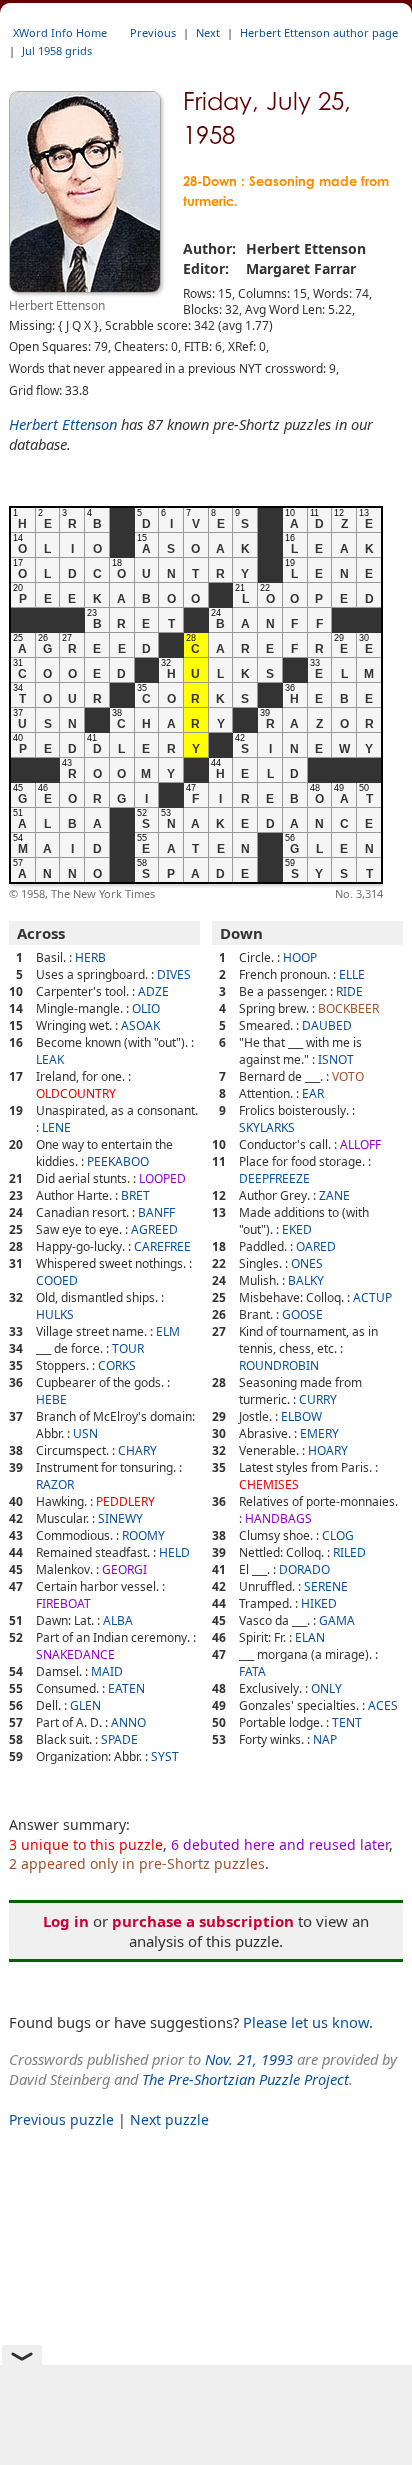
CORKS (117, 1365)
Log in (66, 1921)
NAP (325, 1739)
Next (208, 32)
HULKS (55, 1314)
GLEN (85, 1705)
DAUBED (327, 1025)
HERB (90, 957)
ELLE (352, 974)
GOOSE (302, 1314)
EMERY (319, 1433)
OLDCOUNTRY (76, 1093)
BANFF (156, 1212)
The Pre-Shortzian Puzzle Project (245, 2079)
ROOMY (143, 1535)
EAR (313, 1093)
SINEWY (120, 1518)
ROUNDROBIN (279, 1365)
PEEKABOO (118, 1161)
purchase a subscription (203, 1921)
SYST (165, 1756)
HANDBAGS (278, 1518)
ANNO (128, 1722)
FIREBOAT (63, 1603)
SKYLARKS (267, 1127)
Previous (153, 32)
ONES (307, 1263)
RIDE (349, 991)
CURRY (318, 1399)
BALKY (306, 1280)
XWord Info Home (60, 32)
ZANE (334, 1195)
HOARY (328, 1450)
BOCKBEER (348, 1008)
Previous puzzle (61, 2119)
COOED (57, 1280)
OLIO (146, 1008)
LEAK (50, 1059)
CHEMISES (269, 1484)
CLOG (338, 1535)
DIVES (174, 974)
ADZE (153, 991)
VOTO (348, 1076)
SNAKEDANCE (75, 1654)
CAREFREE (162, 1246)
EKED (297, 1229)
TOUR (128, 1348)
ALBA (118, 1620)
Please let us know (306, 2022)
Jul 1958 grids (57, 50)
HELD (174, 1552)
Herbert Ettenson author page (319, 32)
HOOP (300, 957)
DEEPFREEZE (274, 1178)
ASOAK (140, 1025)
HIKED (319, 1603)
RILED (349, 1552)
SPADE (119, 1739)
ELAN (310, 1637)
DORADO (304, 1569)
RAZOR (55, 1484)
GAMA (337, 1620)
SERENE (326, 1586)
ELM (168, 1331)
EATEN (126, 1688)
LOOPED (162, 1178)
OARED (316, 1246)
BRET (135, 1195)
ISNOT (336, 1059)
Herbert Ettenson (63, 424)
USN (85, 1433)
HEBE (51, 1399)
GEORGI (124, 1569)
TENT (347, 1722)
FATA (252, 1671)
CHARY (137, 1450)
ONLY (326, 1688)
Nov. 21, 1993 (249, 2059)
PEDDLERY (125, 1501)
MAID (107, 1671)
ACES (383, 1705)
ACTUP (372, 1297)
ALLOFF (360, 1144)
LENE (56, 1127)
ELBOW (301, 1416)
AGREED (154, 1229)
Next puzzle (169, 2119)
